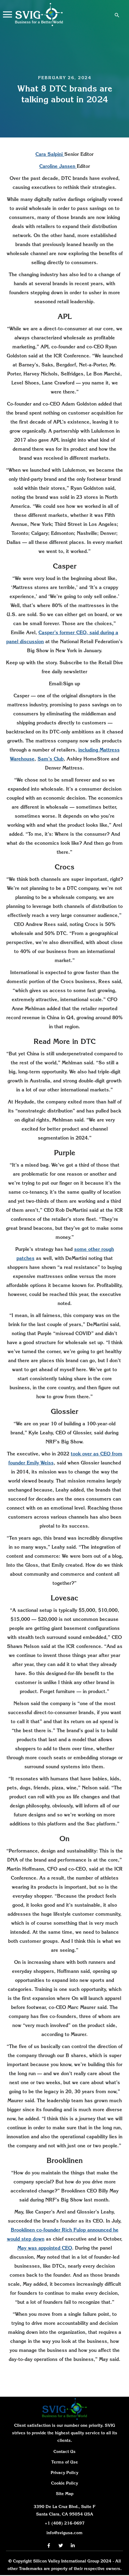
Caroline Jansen (58, 166)
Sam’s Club (51, 759)
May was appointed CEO (45, 2248)
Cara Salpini (50, 154)
